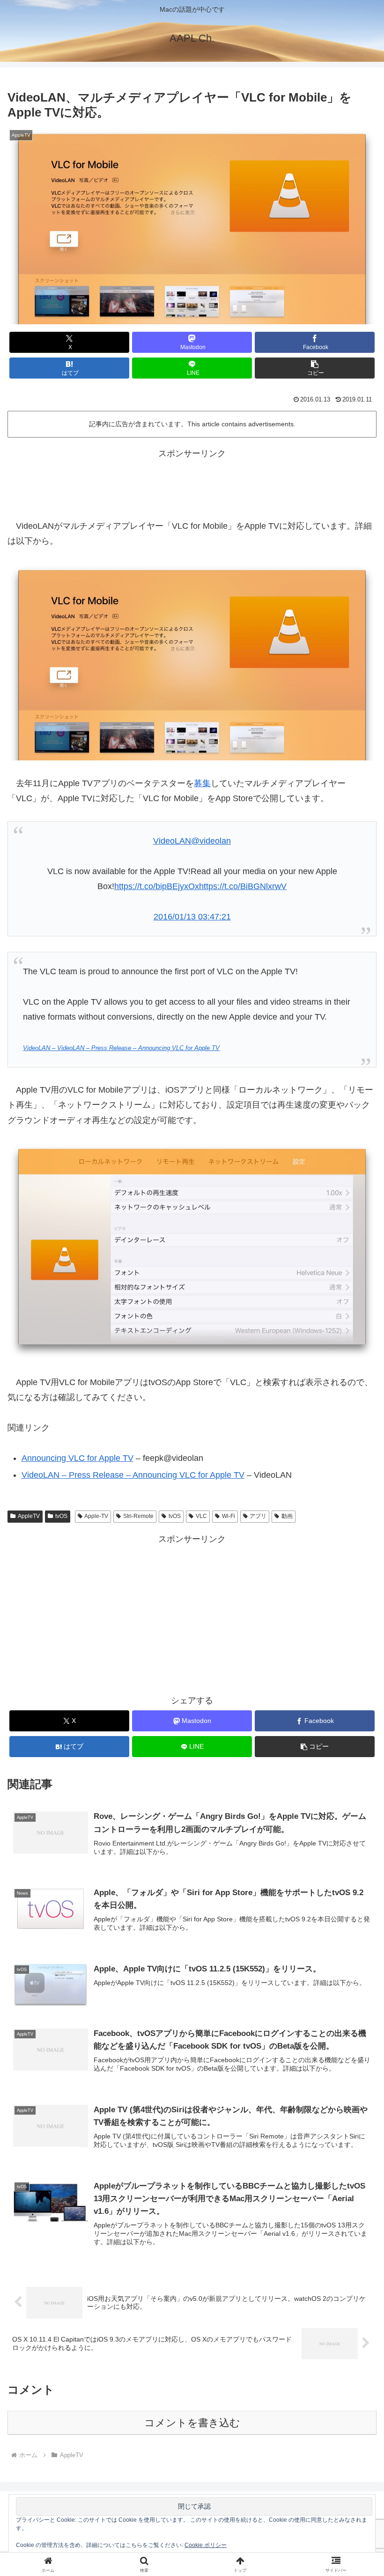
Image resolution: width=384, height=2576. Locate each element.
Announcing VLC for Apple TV (78, 1458)
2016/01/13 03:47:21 (192, 917)
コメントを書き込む (192, 2423)
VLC (201, 1516)
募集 (202, 783)
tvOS (61, 1516)
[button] (315, 368)
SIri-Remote (138, 1516)
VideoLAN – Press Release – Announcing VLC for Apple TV (133, 1475)
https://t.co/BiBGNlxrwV (243, 886)
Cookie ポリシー (206, 2545)
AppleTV (29, 1516)
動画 (287, 1516)
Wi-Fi (229, 1516)
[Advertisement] (192, 482)
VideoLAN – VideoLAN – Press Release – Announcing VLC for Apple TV (121, 1048)
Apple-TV (96, 1516)
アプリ (258, 1516)
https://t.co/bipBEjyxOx (157, 886)
